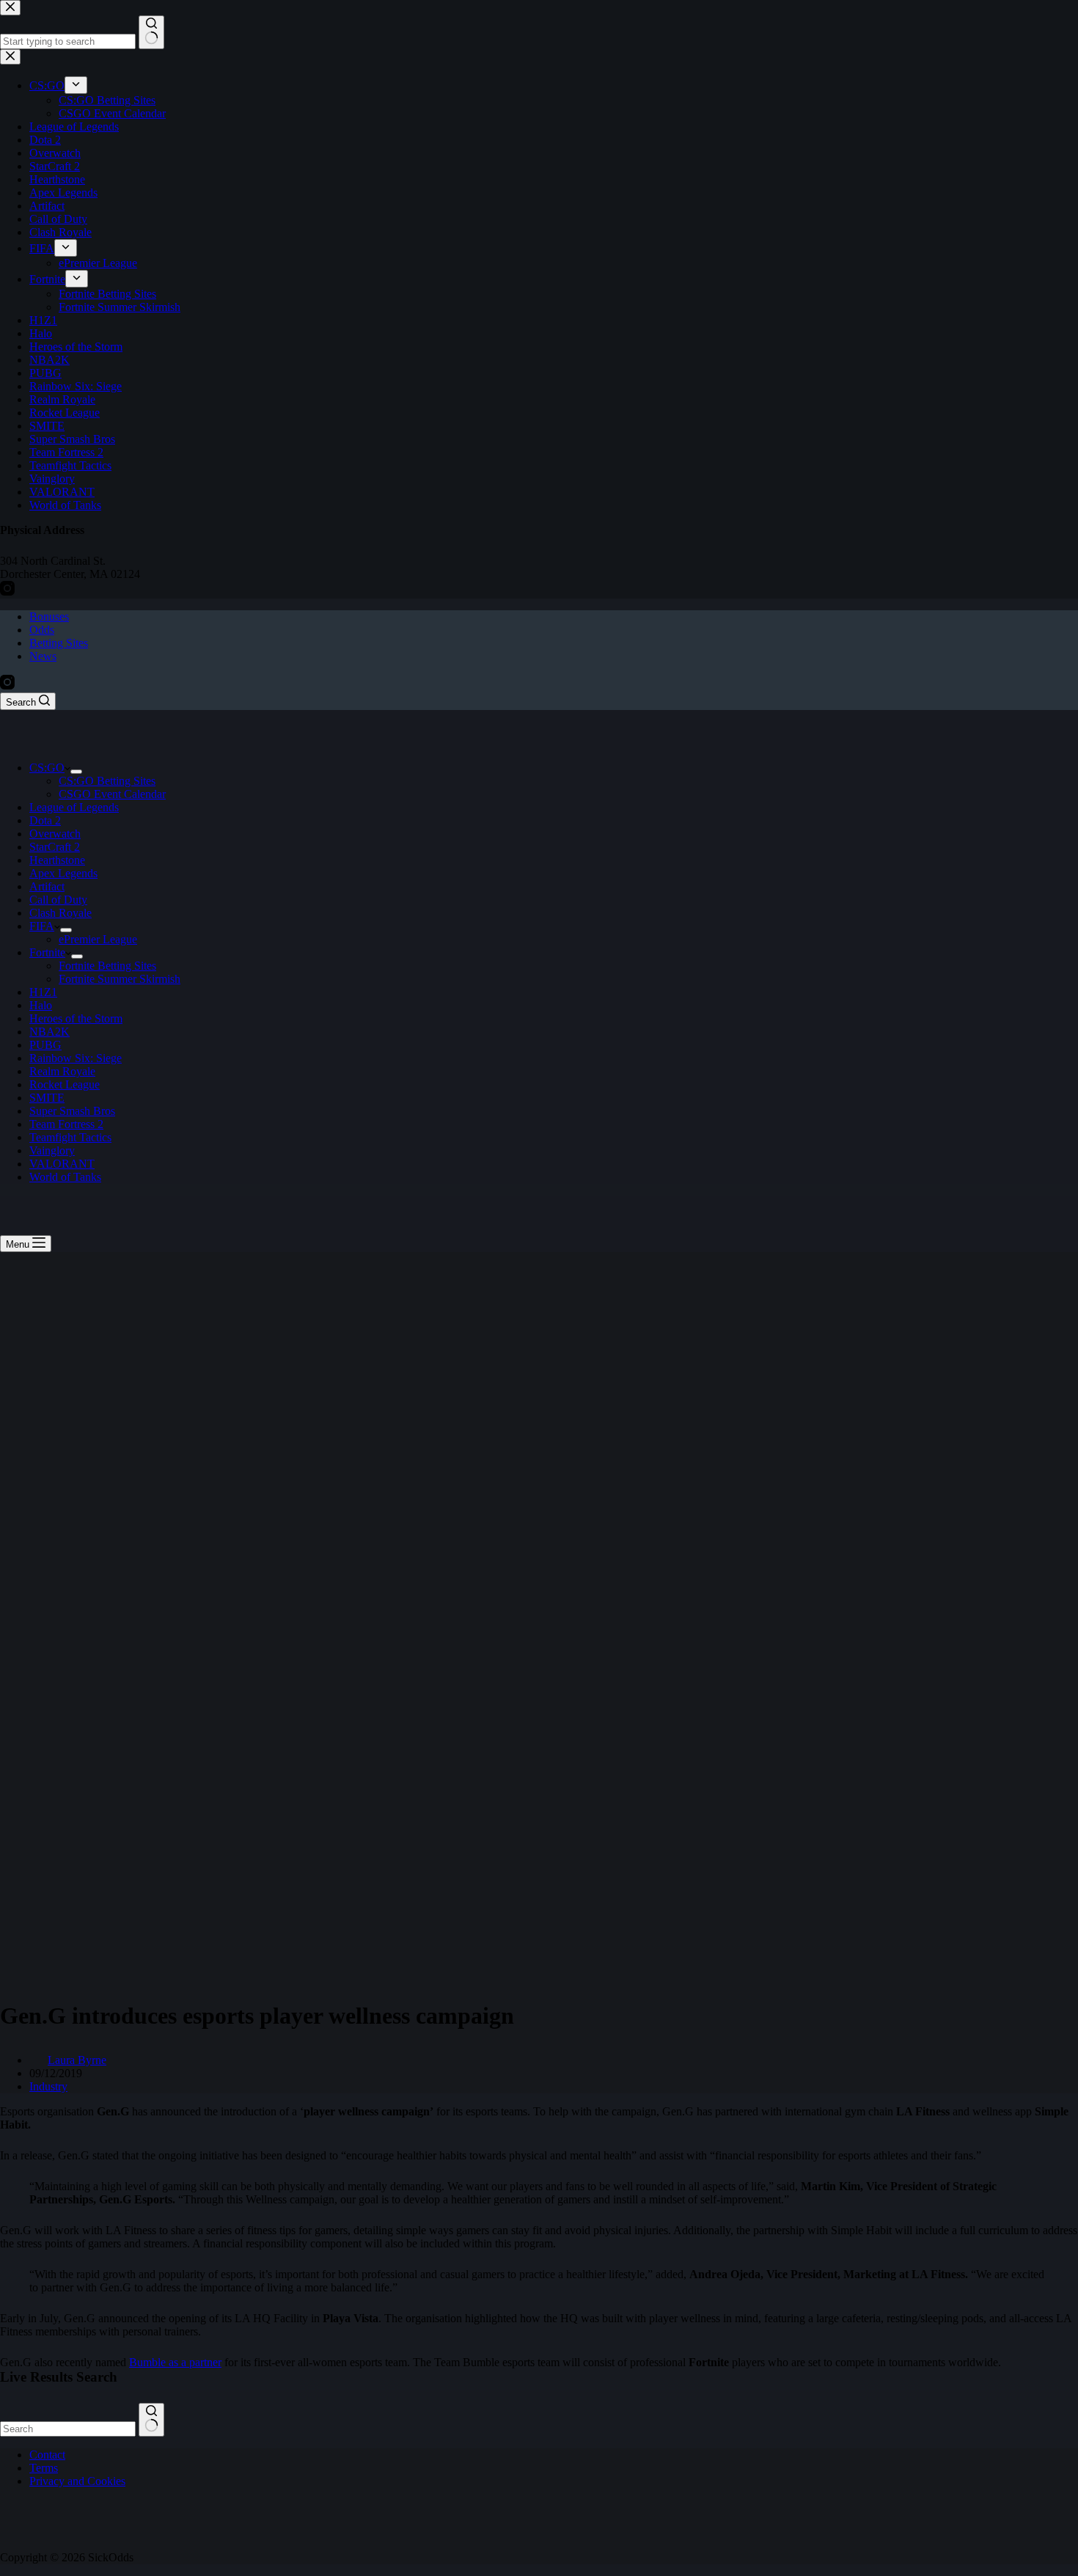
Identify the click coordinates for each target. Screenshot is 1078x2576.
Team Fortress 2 (66, 1124)
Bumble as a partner (175, 2362)
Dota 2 (45, 820)
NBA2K (49, 1032)
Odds (42, 630)
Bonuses (49, 616)
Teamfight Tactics (70, 1137)
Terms (44, 2468)
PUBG (45, 1045)
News (43, 656)
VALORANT (62, 1164)
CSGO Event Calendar (112, 794)
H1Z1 (43, 992)
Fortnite (47, 952)
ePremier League (98, 939)
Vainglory (52, 1150)
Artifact (47, 886)
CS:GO (47, 768)
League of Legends (74, 807)
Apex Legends (63, 873)
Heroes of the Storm (76, 1018)
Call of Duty (58, 900)
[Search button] (151, 2420)
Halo (41, 1005)
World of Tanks (65, 1177)
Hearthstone (57, 860)
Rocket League (65, 1084)
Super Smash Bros (72, 1111)
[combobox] (68, 2429)
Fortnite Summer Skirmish (120, 979)
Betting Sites (59, 643)
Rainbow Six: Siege (76, 1058)
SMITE (47, 1098)
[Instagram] (7, 685)
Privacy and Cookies (77, 2481)
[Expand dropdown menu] (76, 772)
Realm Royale (62, 1071)
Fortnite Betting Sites (107, 966)
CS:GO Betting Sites (107, 781)
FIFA (42, 926)
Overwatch (55, 834)
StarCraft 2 (55, 847)
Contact (47, 2455)
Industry (48, 2086)
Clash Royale (60, 913)
